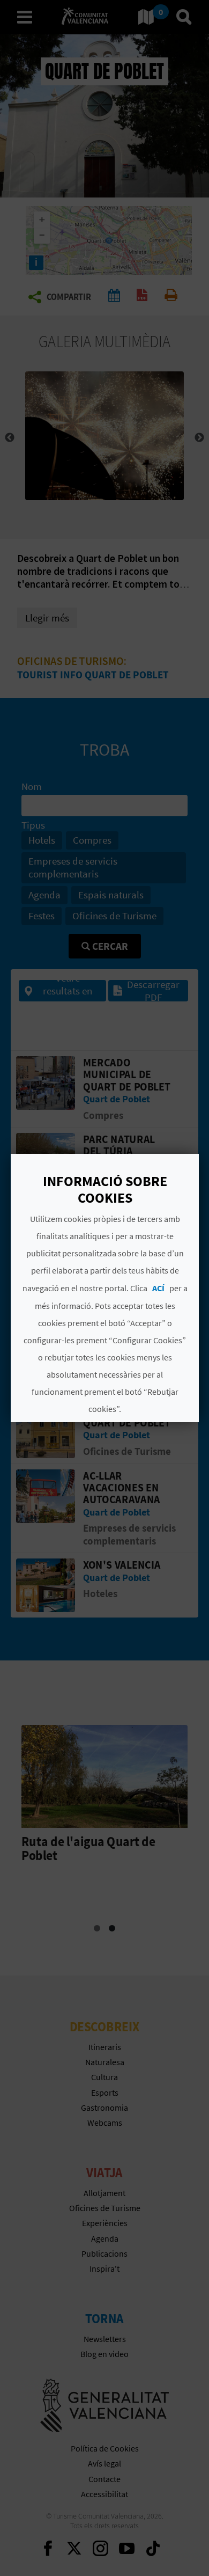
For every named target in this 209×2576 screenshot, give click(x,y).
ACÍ (158, 1288)
